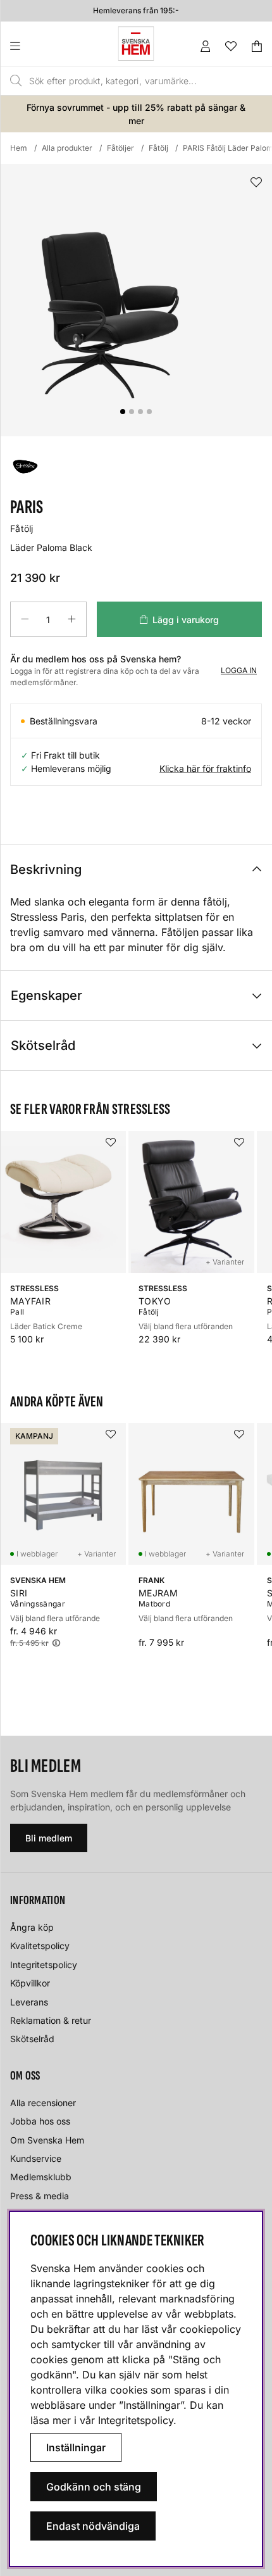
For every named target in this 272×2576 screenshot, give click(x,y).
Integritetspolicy (44, 1965)
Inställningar (76, 2447)
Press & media (40, 2196)
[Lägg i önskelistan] (256, 183)
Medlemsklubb (41, 2177)
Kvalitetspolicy (40, 1946)
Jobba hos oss (40, 2121)
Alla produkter (67, 148)
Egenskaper (46, 995)
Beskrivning (46, 869)
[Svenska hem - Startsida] (136, 44)
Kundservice (36, 2158)
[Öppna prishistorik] (56, 1643)
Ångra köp (32, 1927)
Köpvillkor (30, 1983)
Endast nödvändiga (93, 2526)
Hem (19, 148)
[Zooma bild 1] (136, 300)
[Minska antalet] (25, 619)
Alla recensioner (43, 2103)
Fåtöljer (121, 148)
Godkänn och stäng (94, 2487)
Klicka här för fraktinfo (205, 768)
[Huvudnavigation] (41, 46)
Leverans (29, 2002)
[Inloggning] (206, 46)
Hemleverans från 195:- (136, 10)
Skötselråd (43, 1045)
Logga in (239, 670)
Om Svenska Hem (47, 2140)
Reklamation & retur (51, 2020)
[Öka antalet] (72, 619)
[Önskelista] (231, 46)
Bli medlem (49, 1838)
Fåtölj (158, 148)
